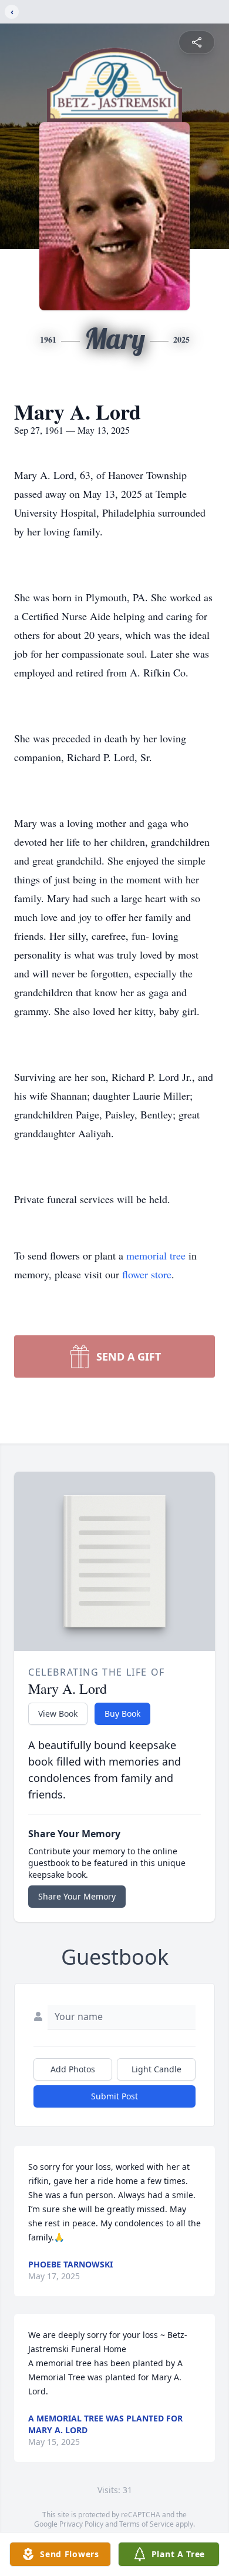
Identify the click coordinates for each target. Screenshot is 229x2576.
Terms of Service (147, 2524)
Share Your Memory (77, 1896)
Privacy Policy (81, 2524)
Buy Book (122, 1714)
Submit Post (114, 2096)
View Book (58, 1714)
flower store (147, 1274)
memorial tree (156, 1255)
